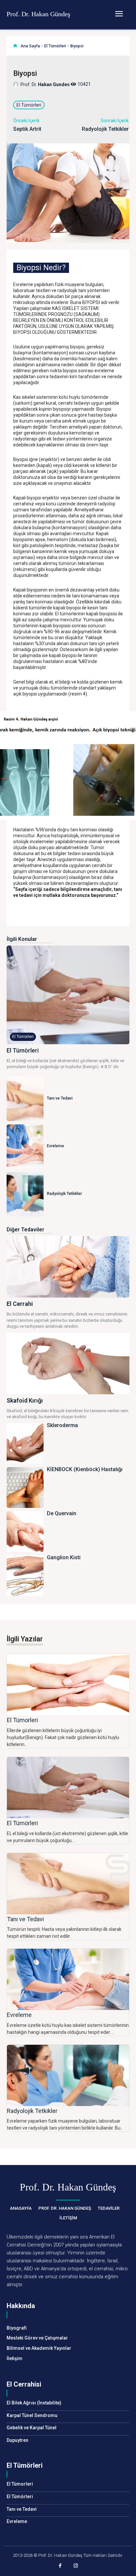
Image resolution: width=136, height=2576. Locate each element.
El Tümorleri (22, 1720)
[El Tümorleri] (68, 1685)
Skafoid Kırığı (25, 1400)
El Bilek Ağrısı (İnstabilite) (34, 2403)
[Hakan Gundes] (17, 84)
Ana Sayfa (30, 46)
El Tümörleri (55, 46)
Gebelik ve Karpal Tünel (32, 2428)
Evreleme (55, 1146)
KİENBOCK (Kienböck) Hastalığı (85, 1469)
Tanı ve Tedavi (60, 1098)
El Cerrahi (20, 1304)
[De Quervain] (25, 1532)
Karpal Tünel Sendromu (32, 2415)
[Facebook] (60, 2566)
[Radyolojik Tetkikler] (25, 1194)
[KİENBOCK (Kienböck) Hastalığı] (25, 1488)
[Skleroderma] (25, 1443)
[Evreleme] (25, 1147)
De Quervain (62, 1513)
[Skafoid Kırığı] (68, 1364)
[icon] (15, 46)
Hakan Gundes (54, 84)
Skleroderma (62, 1425)
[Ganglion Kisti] (25, 1576)
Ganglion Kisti (64, 1557)
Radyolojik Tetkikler (105, 129)
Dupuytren (17, 2440)
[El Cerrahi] (68, 1267)
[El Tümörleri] (68, 995)
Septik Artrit (27, 129)
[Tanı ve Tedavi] (25, 1099)
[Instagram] (76, 2566)
